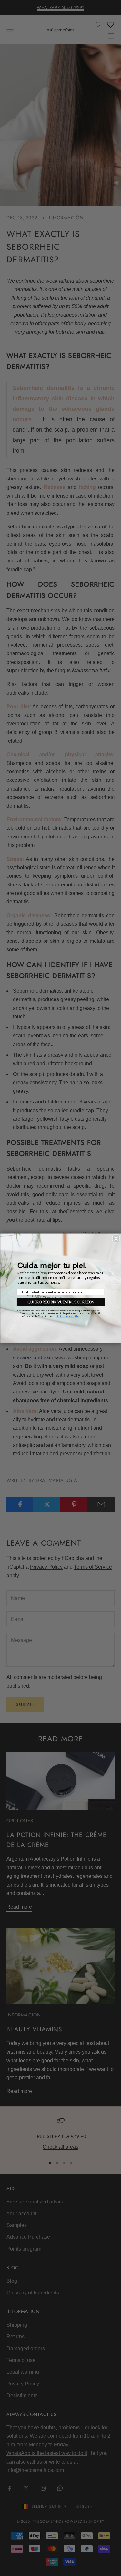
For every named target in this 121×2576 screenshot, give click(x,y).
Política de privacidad (68, 1316)
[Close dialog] (116, 1238)
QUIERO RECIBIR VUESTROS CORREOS (61, 1302)
